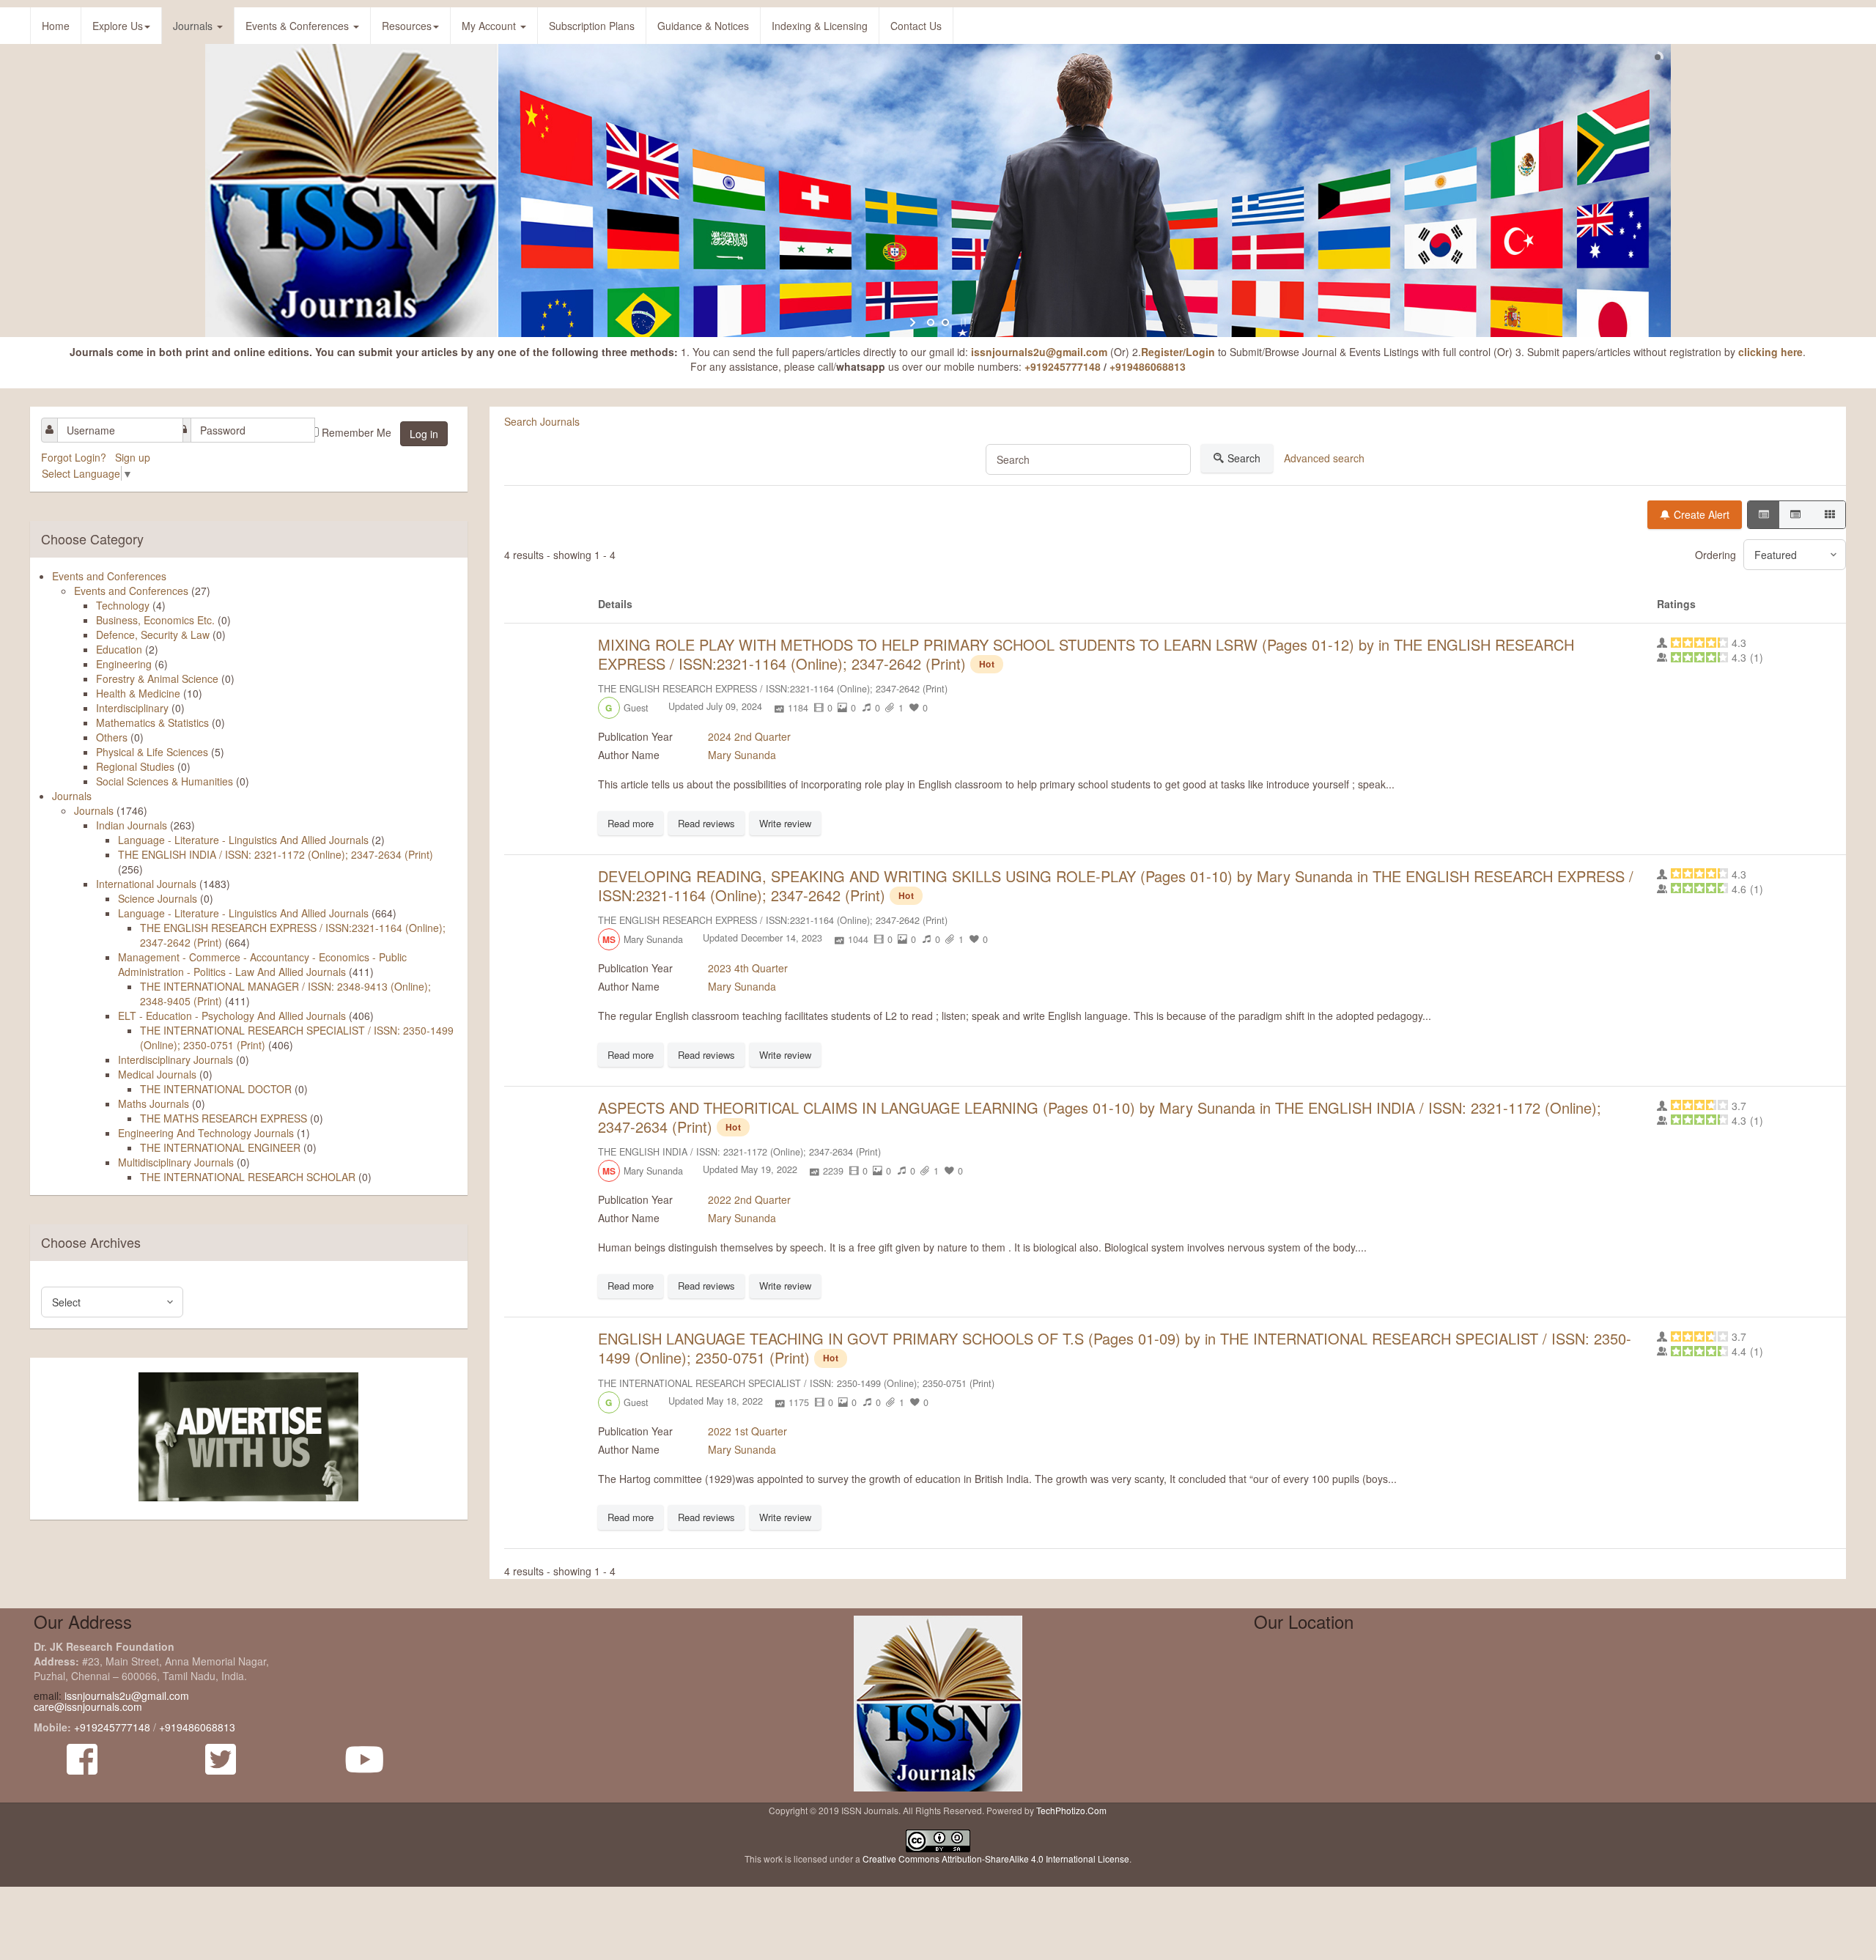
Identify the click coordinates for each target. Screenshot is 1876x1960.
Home (56, 26)
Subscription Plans (592, 26)
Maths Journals (154, 1103)
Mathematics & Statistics (152, 722)
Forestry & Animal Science (157, 678)
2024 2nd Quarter (749, 736)
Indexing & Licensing (820, 26)
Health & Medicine (138, 693)
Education (119, 649)
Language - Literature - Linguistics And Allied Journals (243, 840)
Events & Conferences (299, 26)
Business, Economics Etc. (155, 620)
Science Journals (158, 898)
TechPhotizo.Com (1071, 1810)
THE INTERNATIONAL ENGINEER (220, 1147)
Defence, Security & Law (153, 635)
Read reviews (706, 823)
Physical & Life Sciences (152, 752)
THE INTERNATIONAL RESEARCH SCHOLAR (248, 1177)
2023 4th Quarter (748, 968)
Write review (785, 823)
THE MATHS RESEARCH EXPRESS (224, 1118)
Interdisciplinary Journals (176, 1059)
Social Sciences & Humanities (165, 781)
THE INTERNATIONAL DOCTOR (216, 1089)
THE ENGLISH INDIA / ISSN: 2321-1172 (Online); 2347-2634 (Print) (276, 854)
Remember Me (357, 432)
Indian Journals (132, 825)
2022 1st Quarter (747, 1431)
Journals (194, 26)
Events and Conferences (109, 576)
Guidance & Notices (703, 26)
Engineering (124, 664)
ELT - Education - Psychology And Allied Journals (233, 1016)
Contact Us (916, 26)
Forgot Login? (75, 457)
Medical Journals (157, 1074)
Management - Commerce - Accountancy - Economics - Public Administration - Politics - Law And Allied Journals (262, 964)
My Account (490, 26)
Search (1244, 458)
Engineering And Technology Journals (206, 1133)
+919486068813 (1148, 366)
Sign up (134, 457)
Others (112, 737)
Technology (123, 605)
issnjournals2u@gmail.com (1039, 352)
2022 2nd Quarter (749, 1199)
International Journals (146, 884)
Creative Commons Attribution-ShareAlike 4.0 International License (996, 1859)
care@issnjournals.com (88, 1706)
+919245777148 (1063, 366)
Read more (631, 823)
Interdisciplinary (132, 708)
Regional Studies (135, 766)
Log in (424, 434)
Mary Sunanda (742, 755)
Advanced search (1324, 458)
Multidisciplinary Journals (176, 1162)
